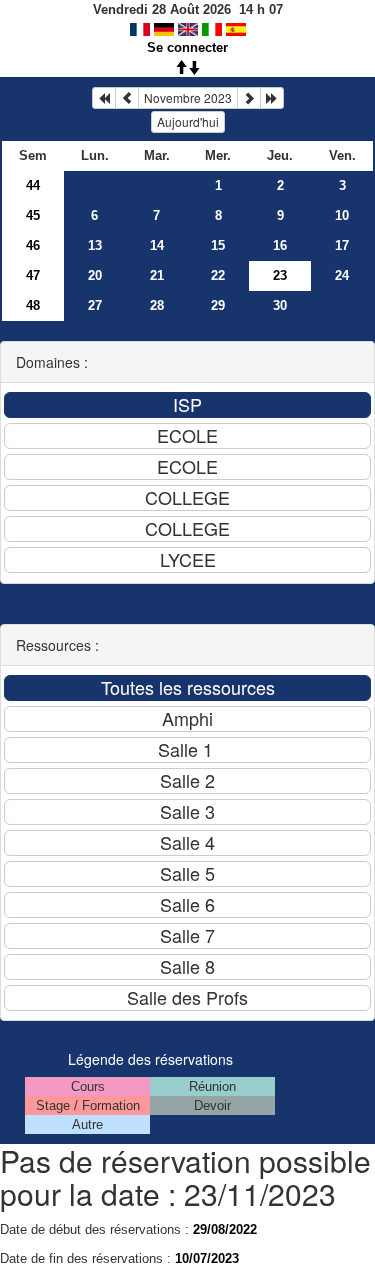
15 (218, 245)
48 (33, 305)
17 (342, 245)
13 (95, 245)
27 (95, 305)
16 (280, 245)
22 (218, 275)
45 (33, 215)
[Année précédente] (104, 98)
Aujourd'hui (188, 121)
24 (342, 275)
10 (342, 215)
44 (33, 185)
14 (157, 245)
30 (280, 305)
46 (33, 245)
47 (33, 275)
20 (95, 275)
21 (157, 275)
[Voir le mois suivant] (249, 98)
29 (218, 305)
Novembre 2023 (188, 97)
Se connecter (187, 47)
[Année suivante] (272, 98)
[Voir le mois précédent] (127, 98)
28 (157, 305)
